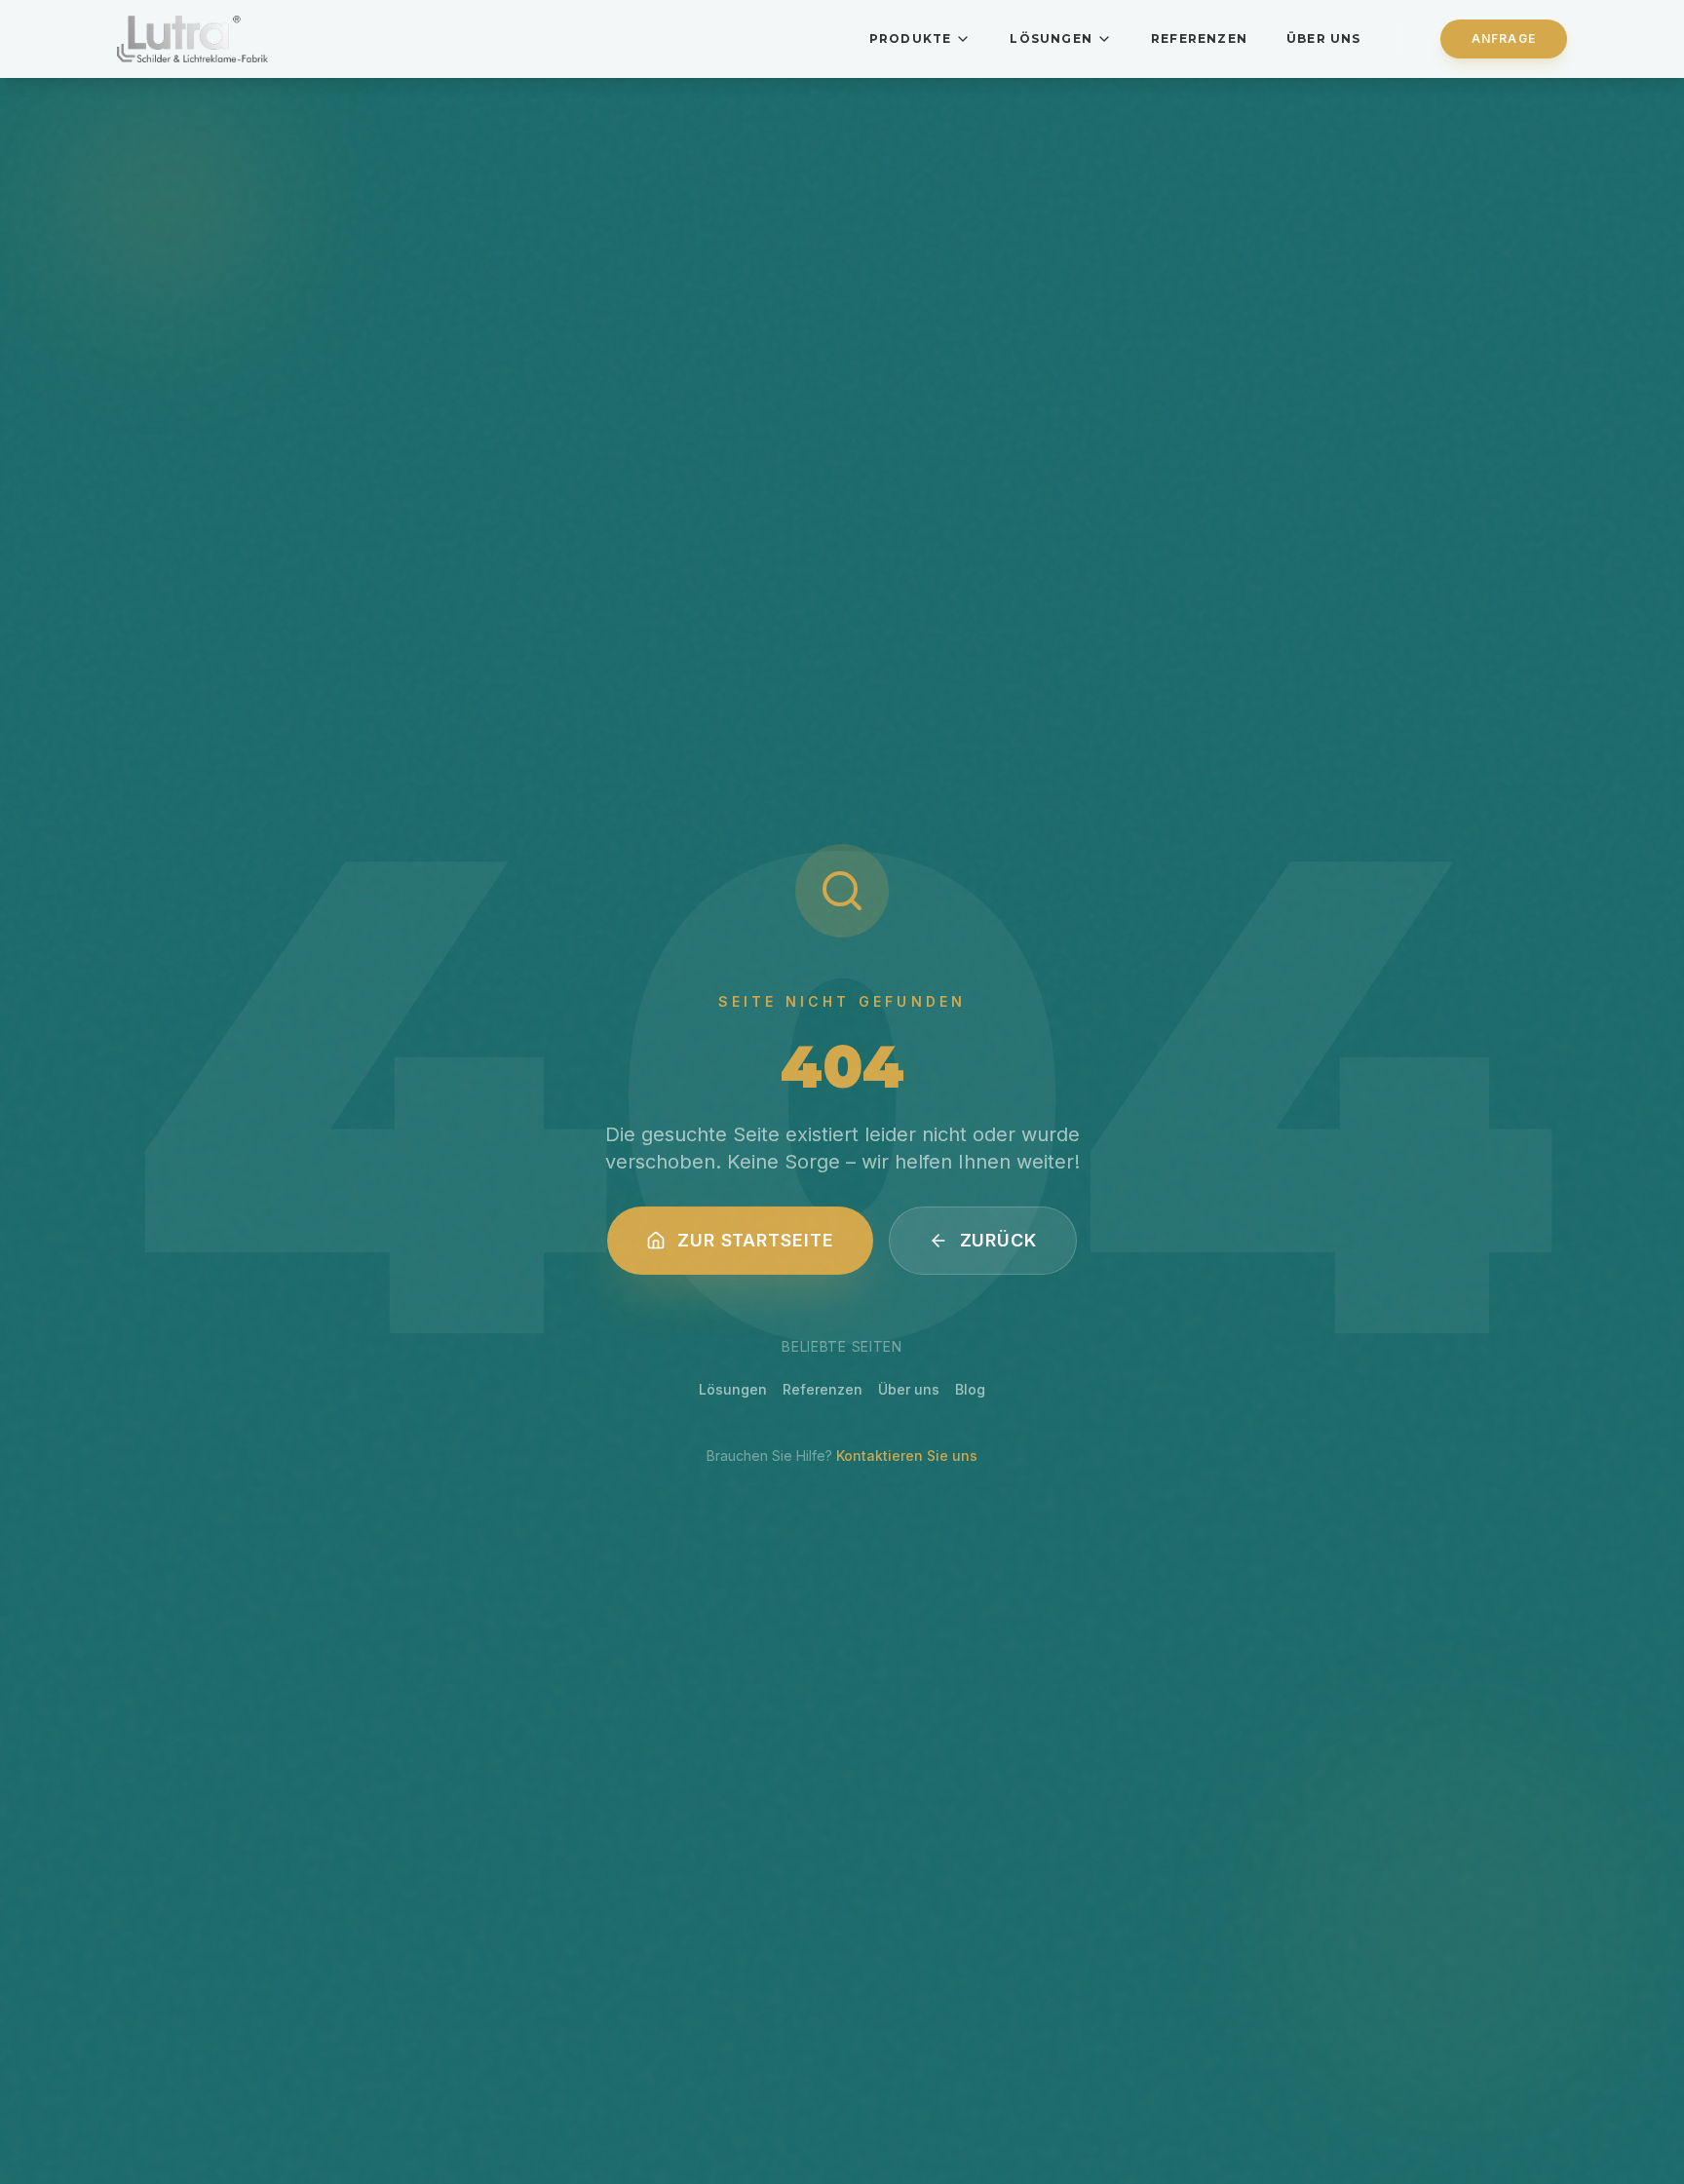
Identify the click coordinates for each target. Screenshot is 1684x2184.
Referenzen (1199, 38)
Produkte (911, 38)
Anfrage (1504, 38)
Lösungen (1051, 38)
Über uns (1324, 38)
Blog (970, 1389)
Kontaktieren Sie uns (907, 1456)
